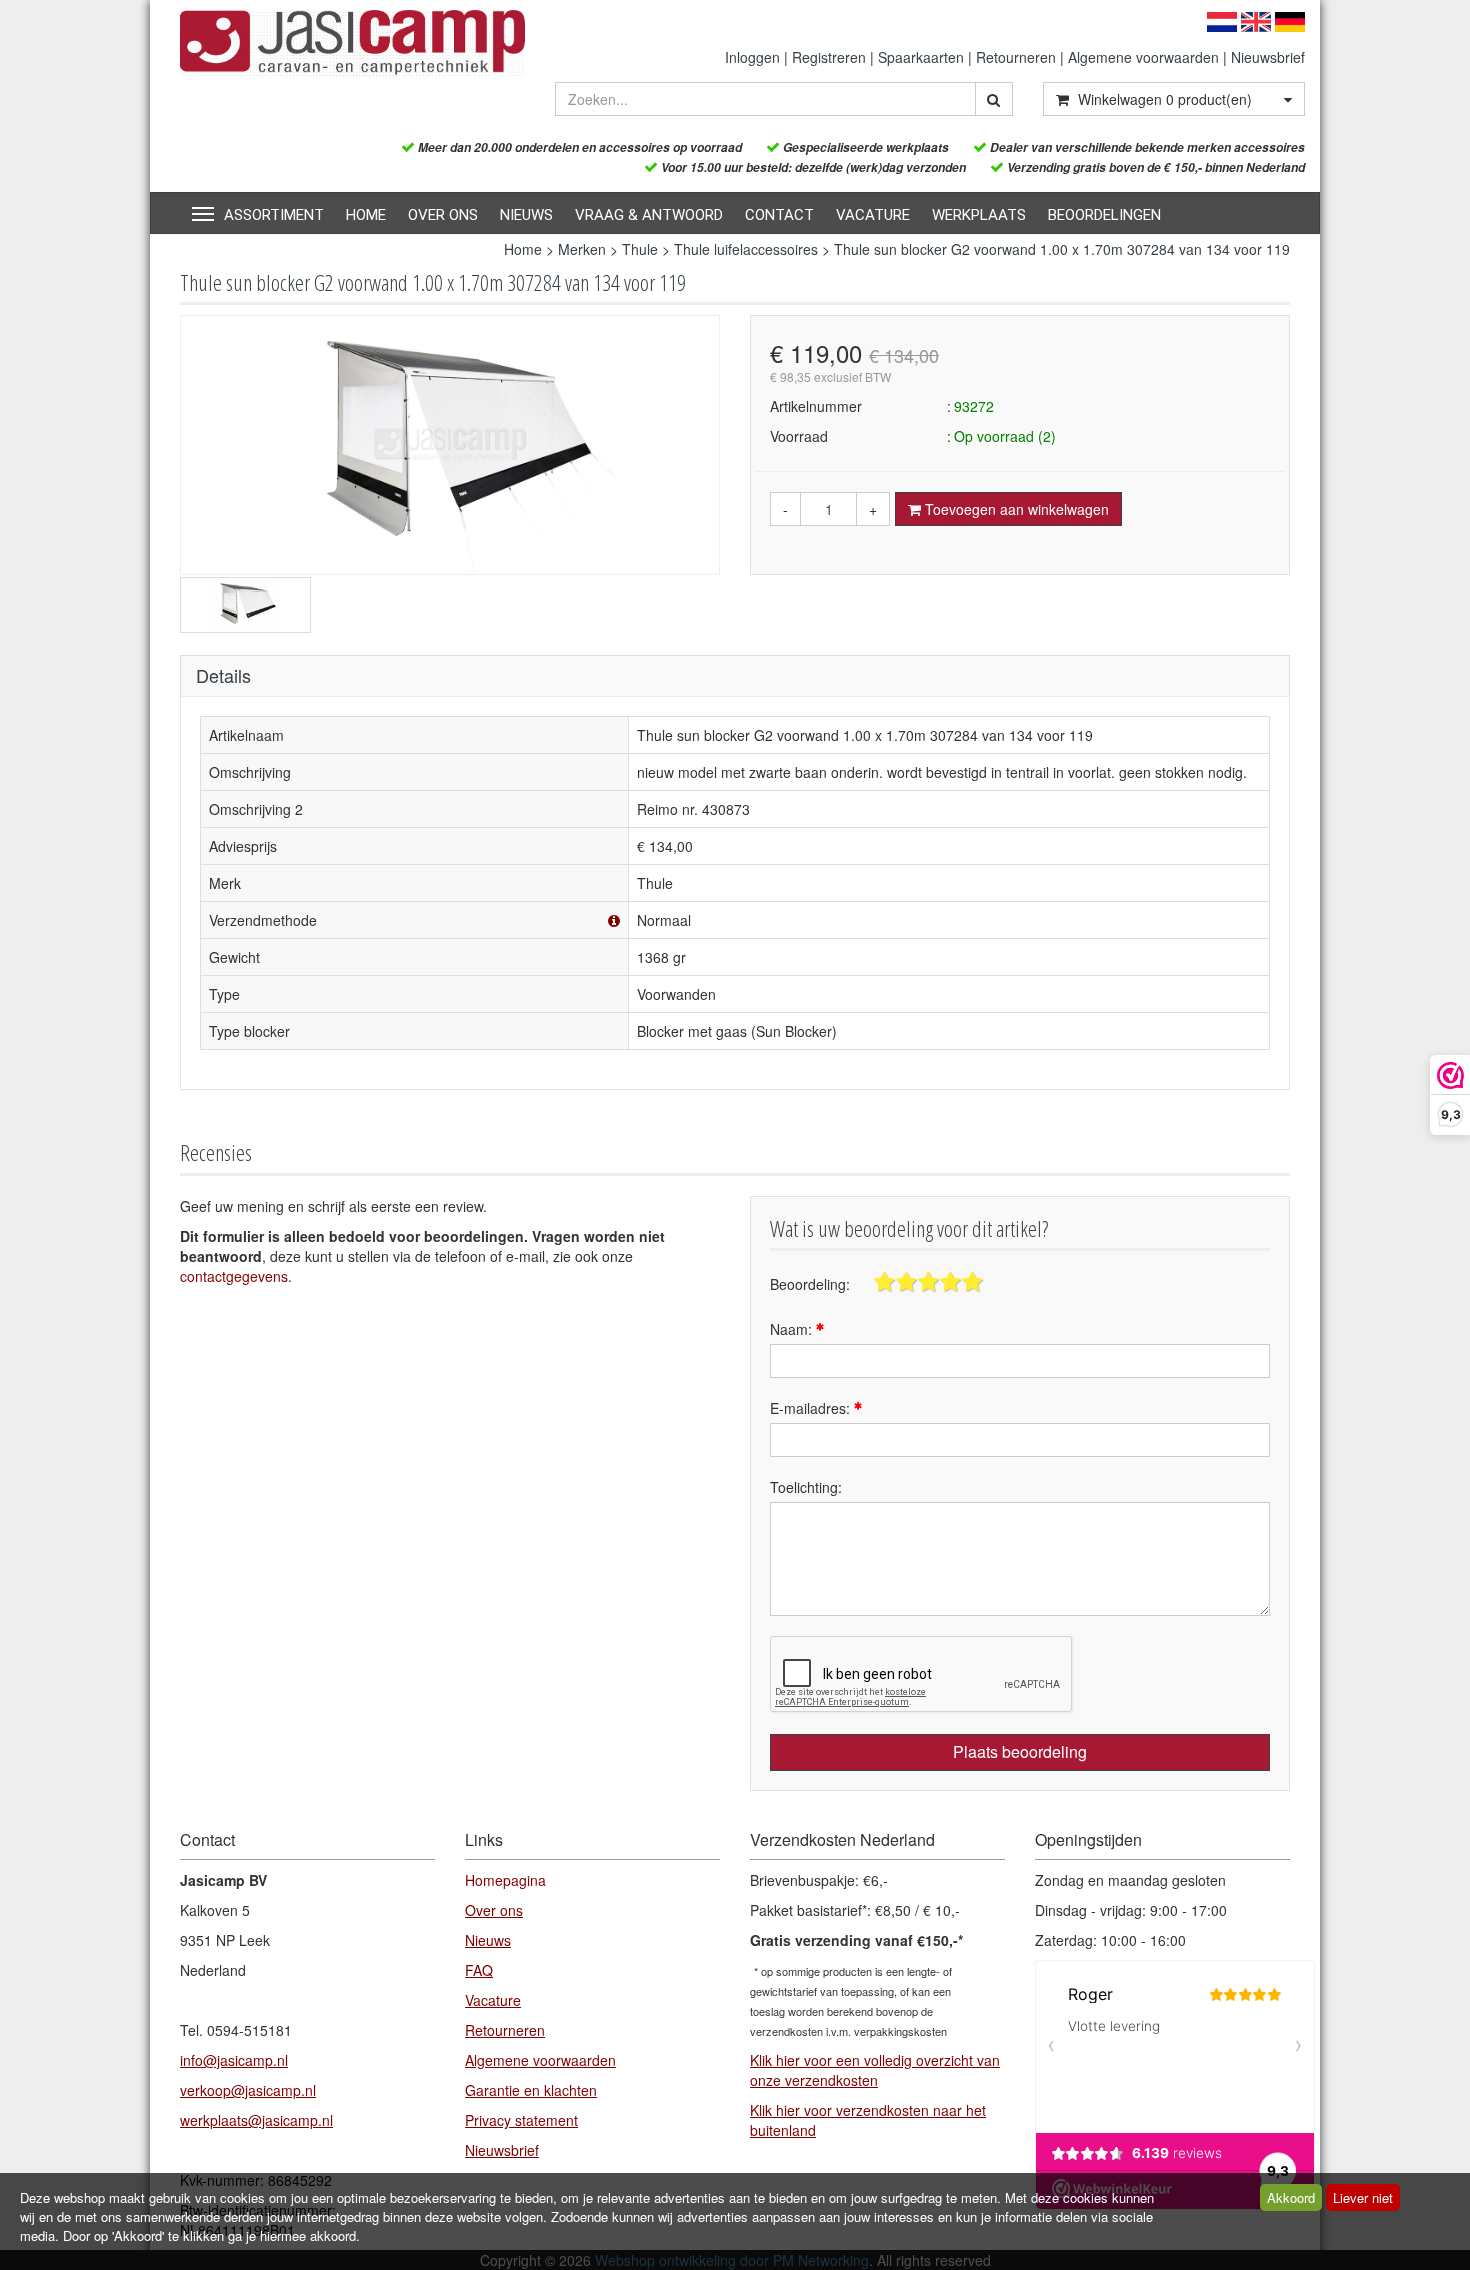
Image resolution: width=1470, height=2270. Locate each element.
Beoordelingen (1104, 215)
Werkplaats (979, 215)
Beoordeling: (810, 1284)
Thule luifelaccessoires (746, 249)
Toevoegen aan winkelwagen (1015, 509)
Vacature (873, 215)
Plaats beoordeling (1020, 1751)
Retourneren (1016, 57)
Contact (779, 215)
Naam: (793, 1329)
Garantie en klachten (531, 2090)
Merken (582, 249)
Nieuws (526, 215)
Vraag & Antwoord (649, 215)
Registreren (829, 57)
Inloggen (752, 57)
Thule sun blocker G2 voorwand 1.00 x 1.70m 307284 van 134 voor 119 (1062, 249)
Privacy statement (521, 2120)
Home (366, 215)
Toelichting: (806, 1487)
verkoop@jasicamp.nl (248, 2090)
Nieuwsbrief (1268, 57)
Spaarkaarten (921, 57)
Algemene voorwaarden (1143, 57)
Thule (640, 249)
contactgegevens (234, 1276)
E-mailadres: (812, 1408)
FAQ (479, 1970)
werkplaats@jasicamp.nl (256, 2120)
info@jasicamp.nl (234, 2060)
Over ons (443, 215)
